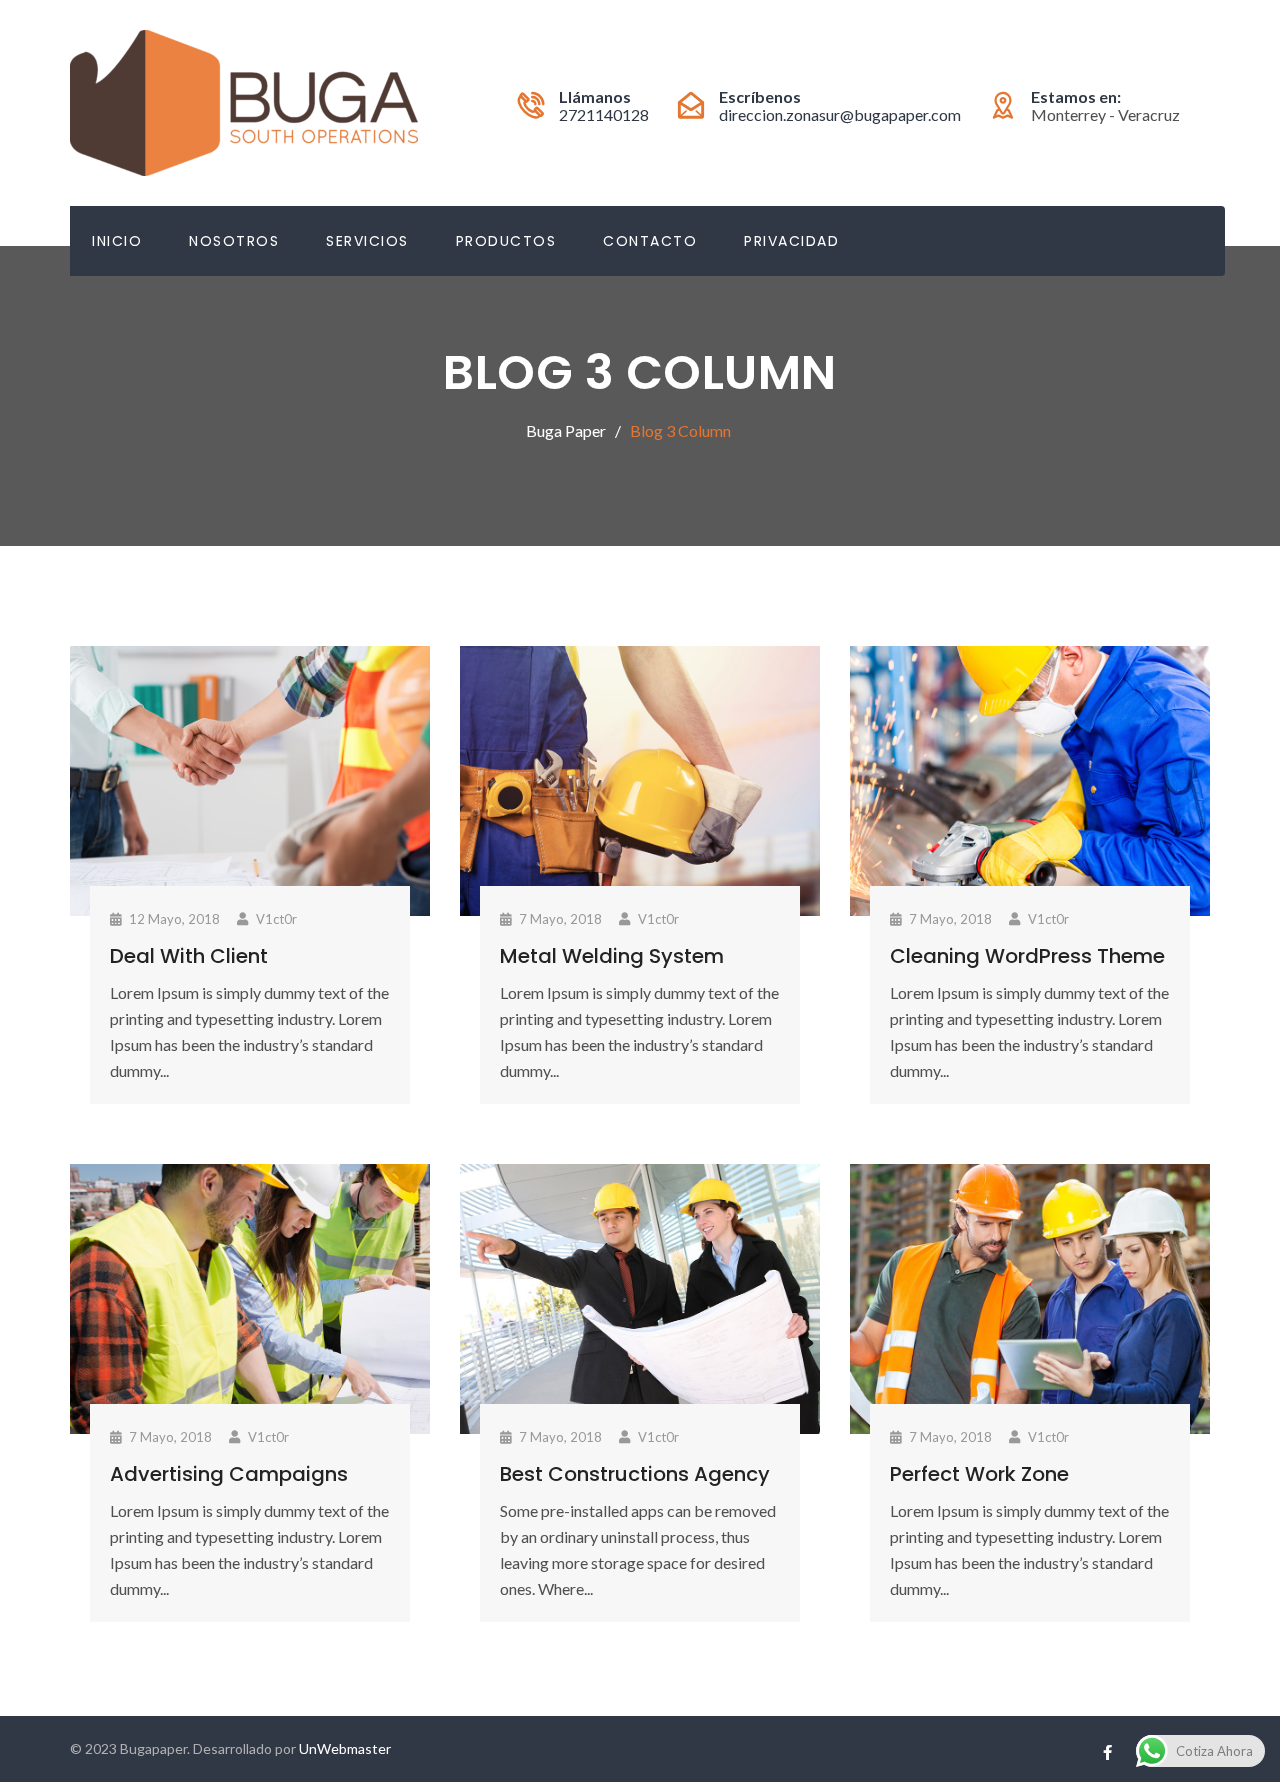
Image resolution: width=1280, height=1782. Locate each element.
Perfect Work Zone (979, 1474)
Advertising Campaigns (229, 1474)
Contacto (650, 241)
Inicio (117, 241)
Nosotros (234, 241)
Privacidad (791, 241)
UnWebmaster (345, 1748)
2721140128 (604, 114)
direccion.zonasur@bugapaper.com (840, 114)
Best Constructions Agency (635, 1474)
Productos (506, 241)
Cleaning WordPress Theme (1027, 956)
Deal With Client (189, 956)
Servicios (367, 241)
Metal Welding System (612, 956)
